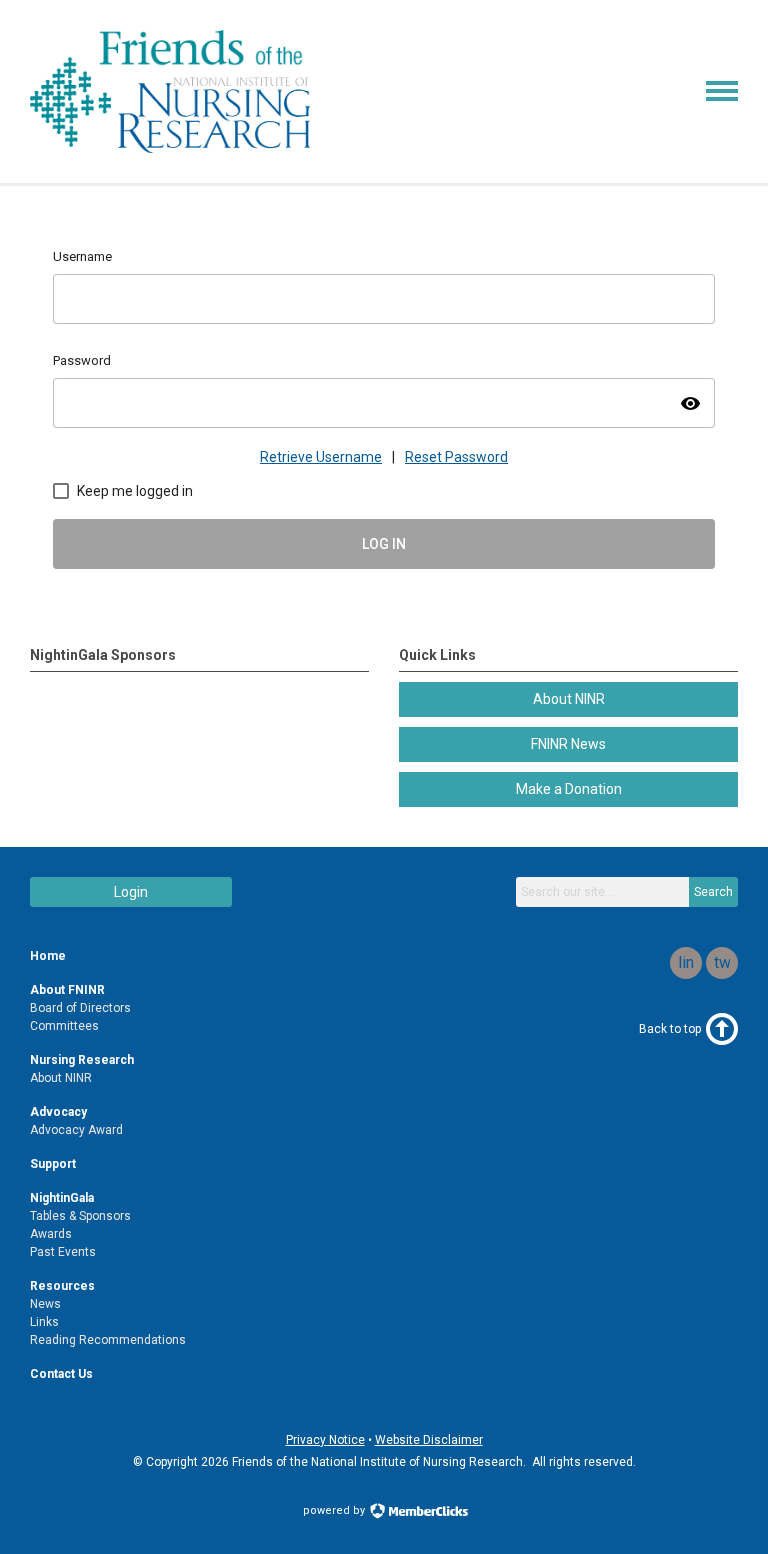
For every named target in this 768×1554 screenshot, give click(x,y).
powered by (335, 1510)
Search (713, 892)
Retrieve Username (321, 457)
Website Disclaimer (429, 1440)
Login (131, 892)
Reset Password (456, 457)
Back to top (670, 1029)
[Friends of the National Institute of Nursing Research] (170, 148)
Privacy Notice (325, 1440)
